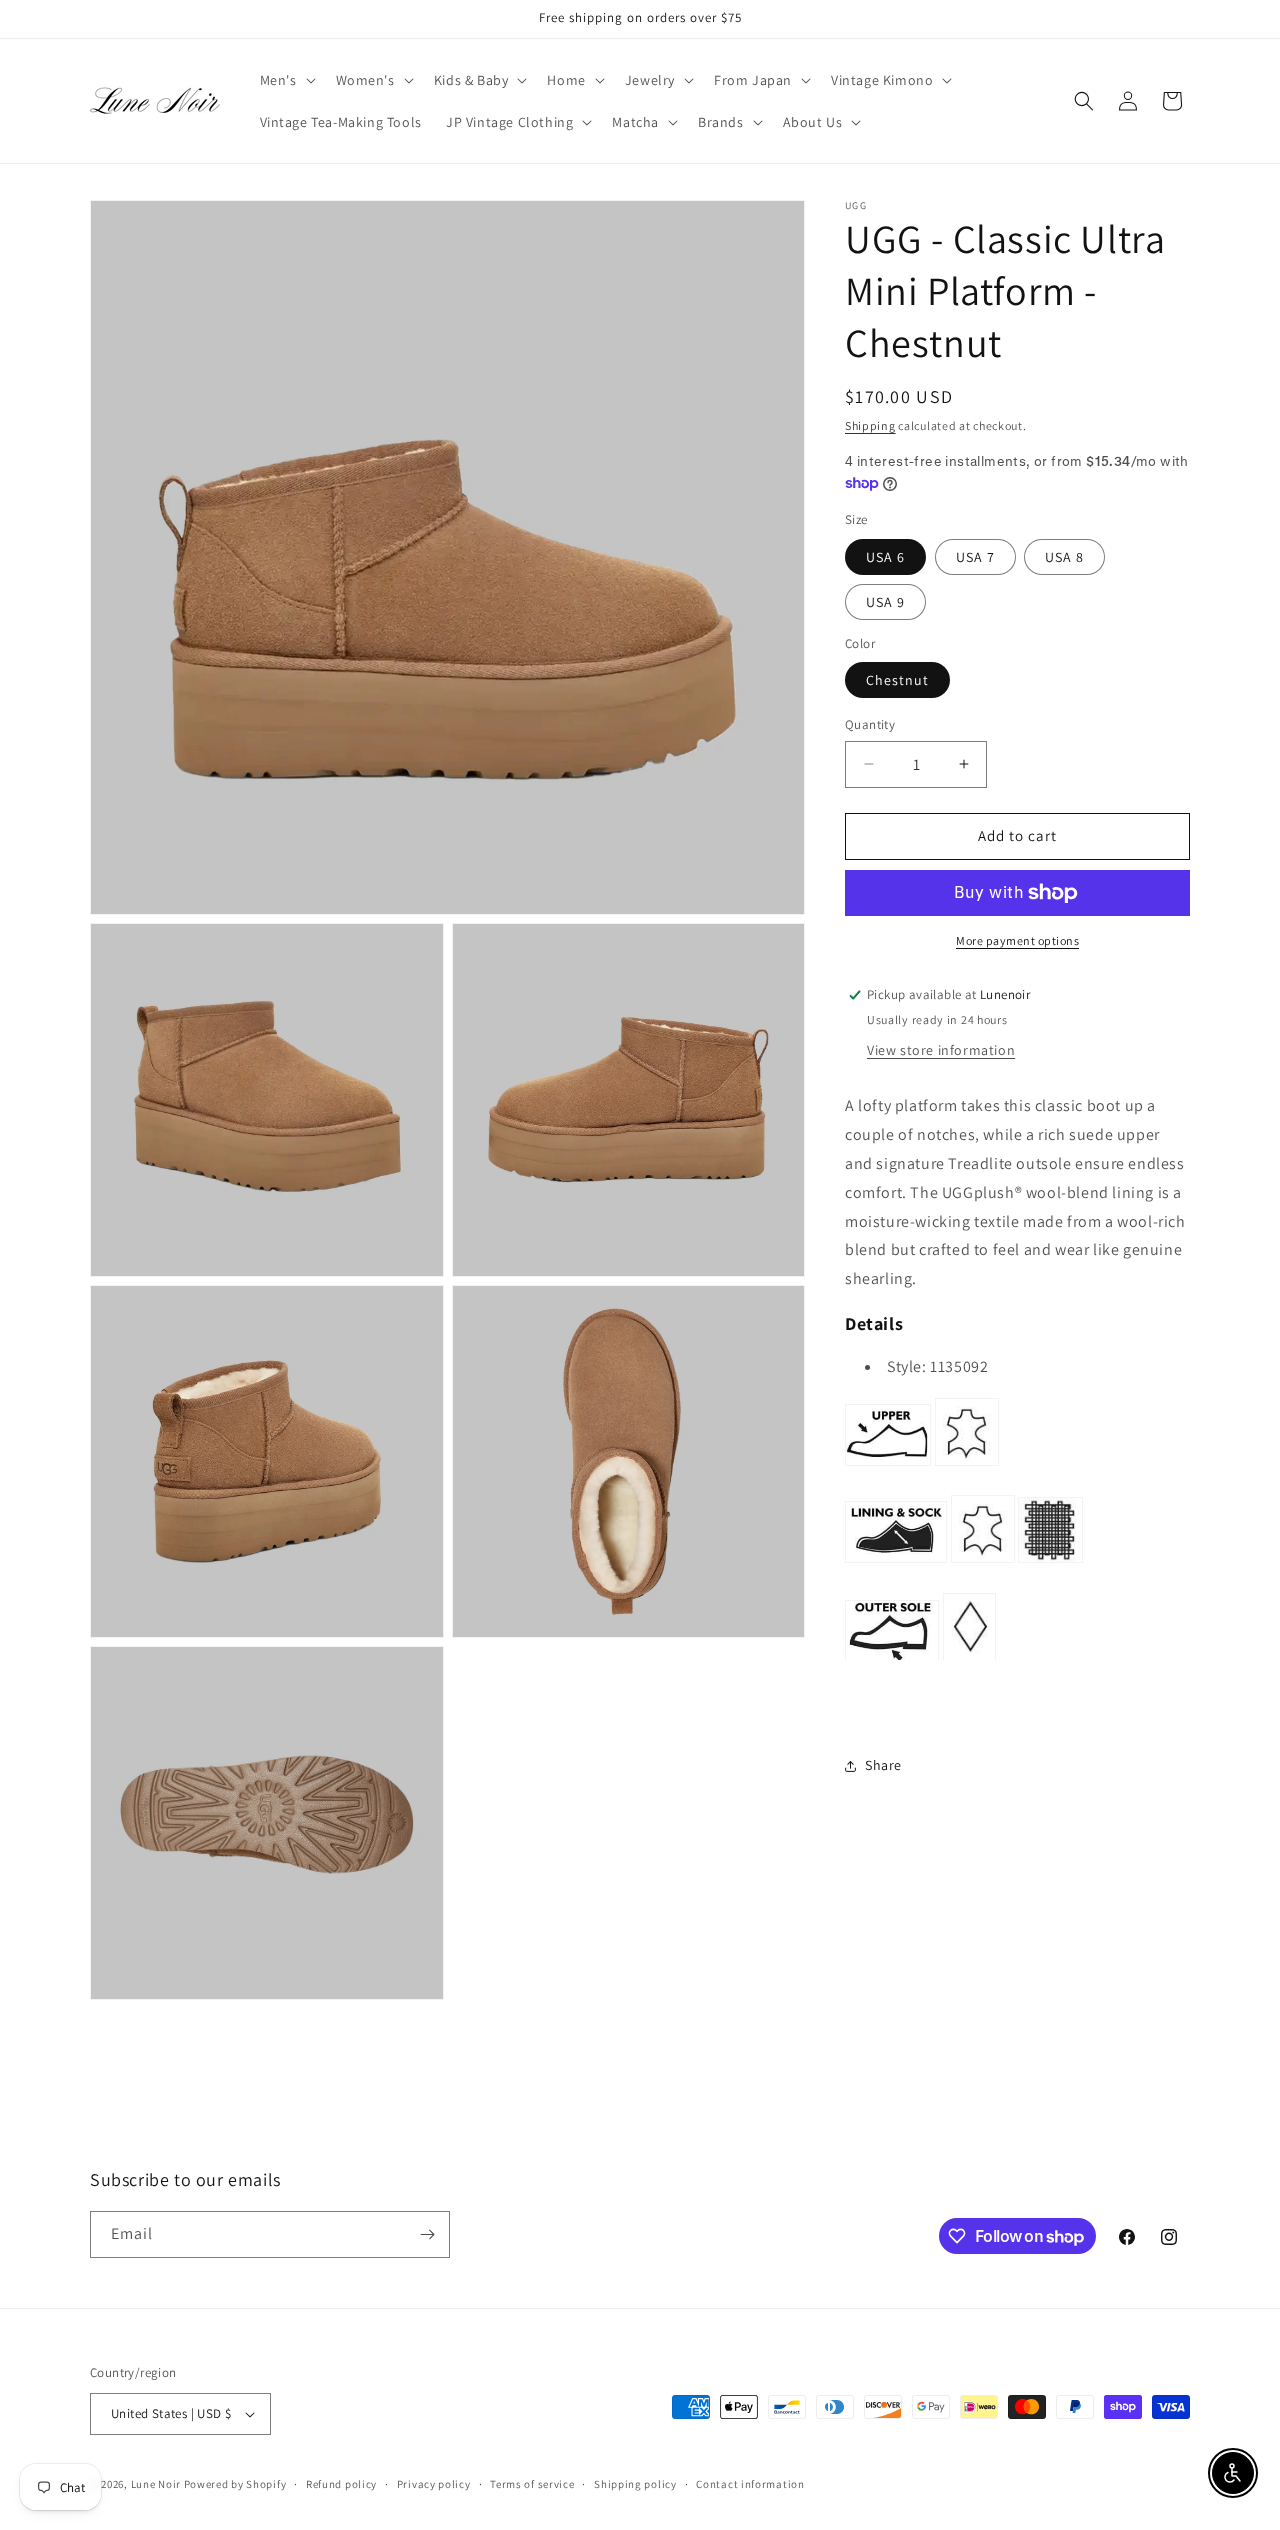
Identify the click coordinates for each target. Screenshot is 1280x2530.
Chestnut (897, 680)
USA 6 (885, 557)
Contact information (750, 2484)
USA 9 (885, 602)
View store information (941, 1051)
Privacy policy (434, 2484)
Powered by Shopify (235, 2484)
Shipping (870, 425)
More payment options (1017, 940)
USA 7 (975, 557)
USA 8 (1064, 557)
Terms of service (532, 2484)
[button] (286, 80)
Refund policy (341, 2484)
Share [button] (883, 1766)
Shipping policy (635, 2484)
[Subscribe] (427, 2234)
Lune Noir (156, 2484)
